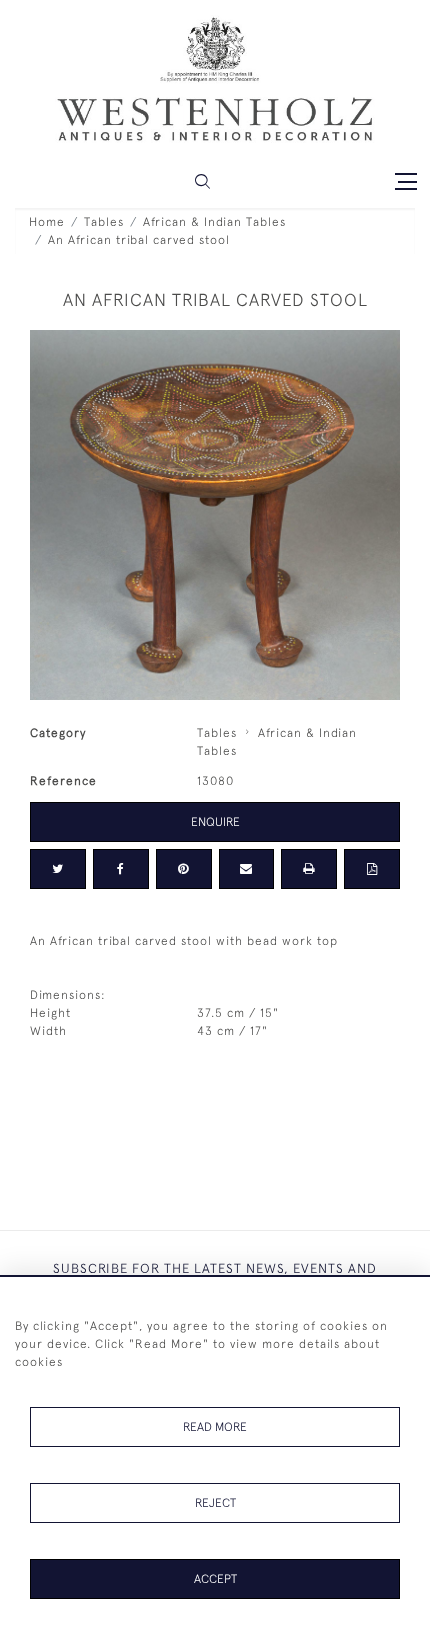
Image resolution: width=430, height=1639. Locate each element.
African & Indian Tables (214, 222)
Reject (215, 1503)
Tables (104, 222)
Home (47, 222)
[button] (202, 181)
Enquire (215, 822)
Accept (215, 1579)
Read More (215, 1427)
